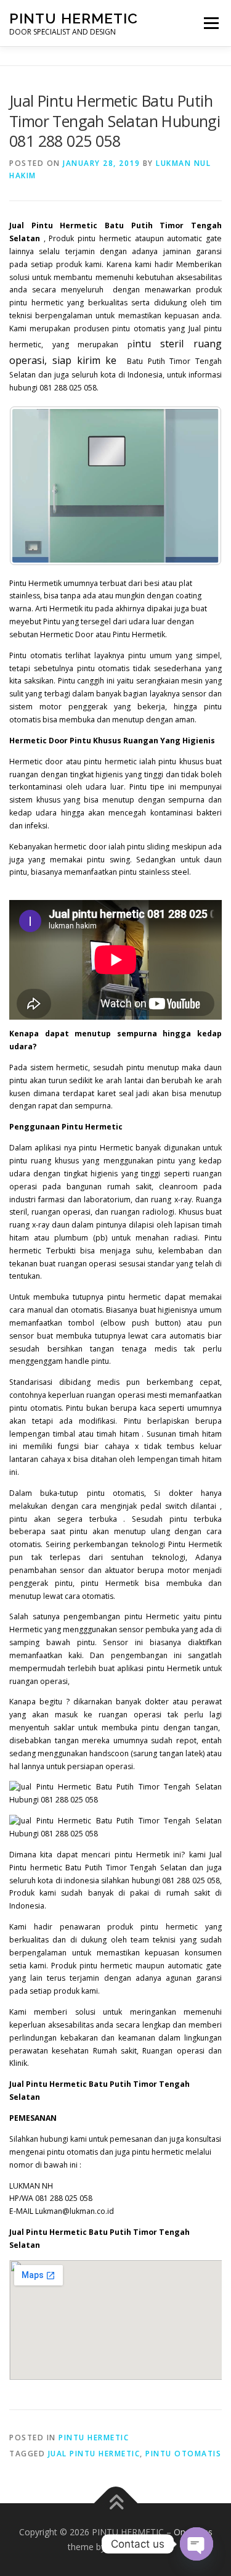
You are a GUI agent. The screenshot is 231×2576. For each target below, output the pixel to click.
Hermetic (116, 1148)
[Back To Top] (115, 2504)
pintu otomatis (183, 2454)
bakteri (209, 813)
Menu (210, 23)
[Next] (196, 486)
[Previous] (35, 486)
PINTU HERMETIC (74, 18)
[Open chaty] (197, 2544)
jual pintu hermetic (94, 2454)
